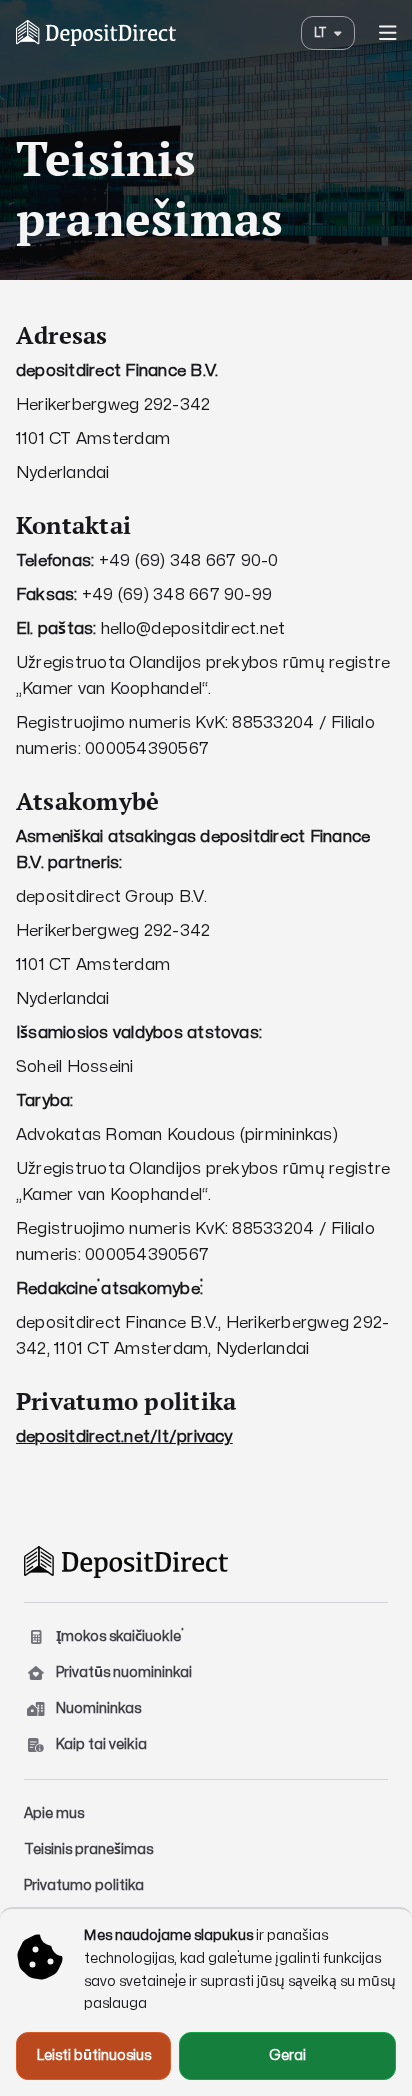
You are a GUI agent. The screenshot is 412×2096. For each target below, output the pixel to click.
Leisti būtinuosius (94, 2055)
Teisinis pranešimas (88, 1849)
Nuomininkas (98, 1708)
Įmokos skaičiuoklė (118, 1636)
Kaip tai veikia (101, 1744)
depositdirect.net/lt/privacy (124, 1437)
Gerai (287, 2055)
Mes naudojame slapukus (168, 1935)
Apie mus (54, 1813)
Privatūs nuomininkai (124, 1672)
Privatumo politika (84, 1885)
